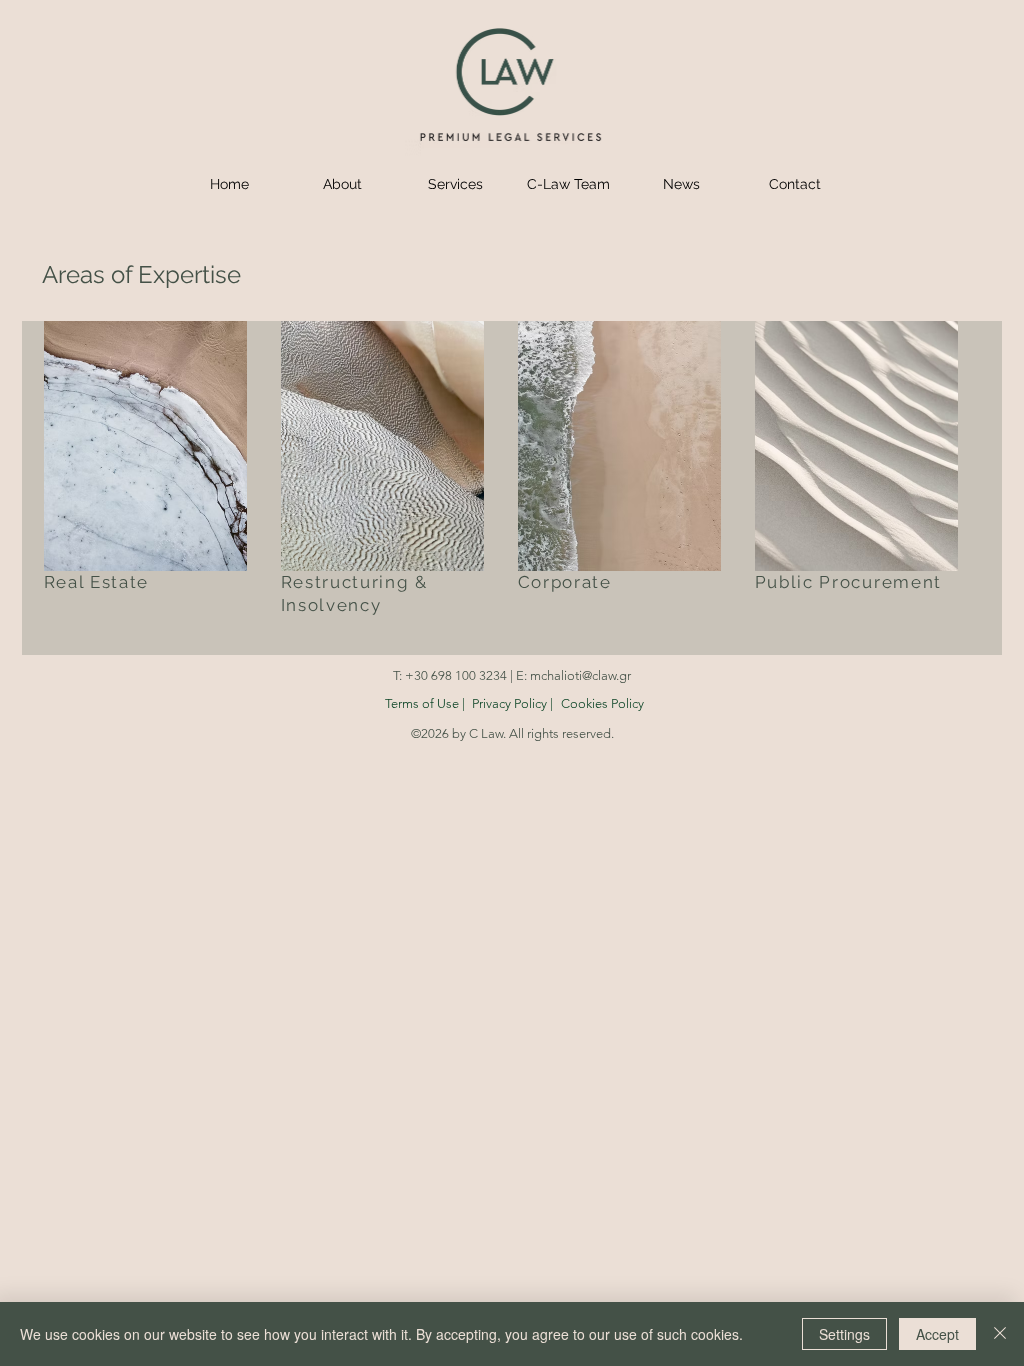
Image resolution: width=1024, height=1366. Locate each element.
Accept (937, 1334)
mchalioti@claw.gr (580, 675)
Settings (844, 1334)
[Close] (1000, 1334)
